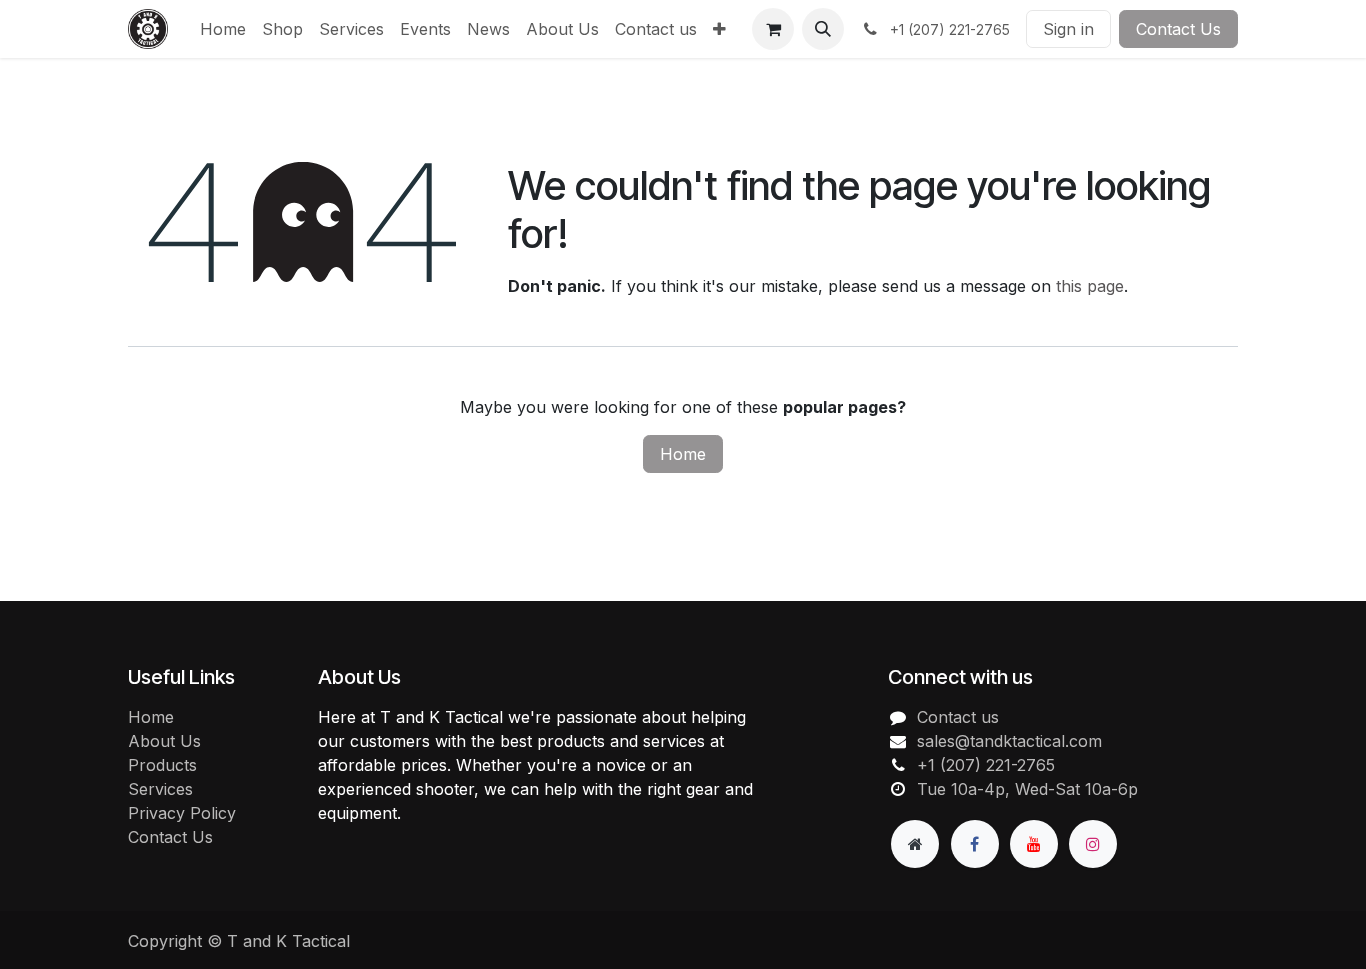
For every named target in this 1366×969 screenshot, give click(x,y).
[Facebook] (975, 844)
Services (160, 789)
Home (683, 454)
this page (1090, 286)
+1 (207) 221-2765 (986, 765)
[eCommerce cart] (773, 29)
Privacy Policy (182, 813)
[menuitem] (223, 29)
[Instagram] (1093, 844)
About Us (164, 741)
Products (162, 765)
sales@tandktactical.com (1009, 741)
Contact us (958, 717)
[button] (823, 29)
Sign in (1068, 29)
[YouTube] (1034, 844)
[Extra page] (915, 844)
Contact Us (1178, 29)
